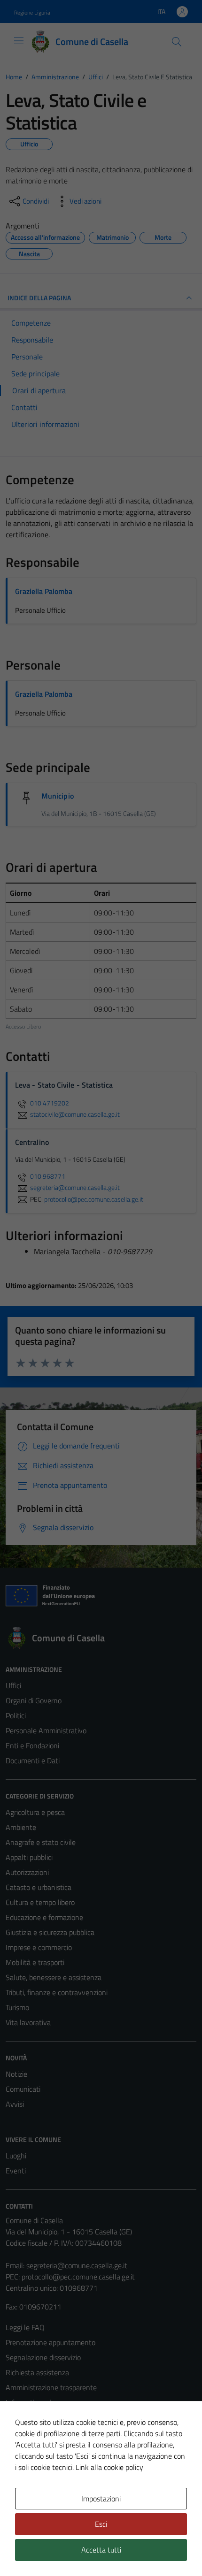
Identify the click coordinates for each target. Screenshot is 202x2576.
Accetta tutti (101, 2550)
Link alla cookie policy (109, 2467)
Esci (101, 2524)
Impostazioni (101, 2499)
